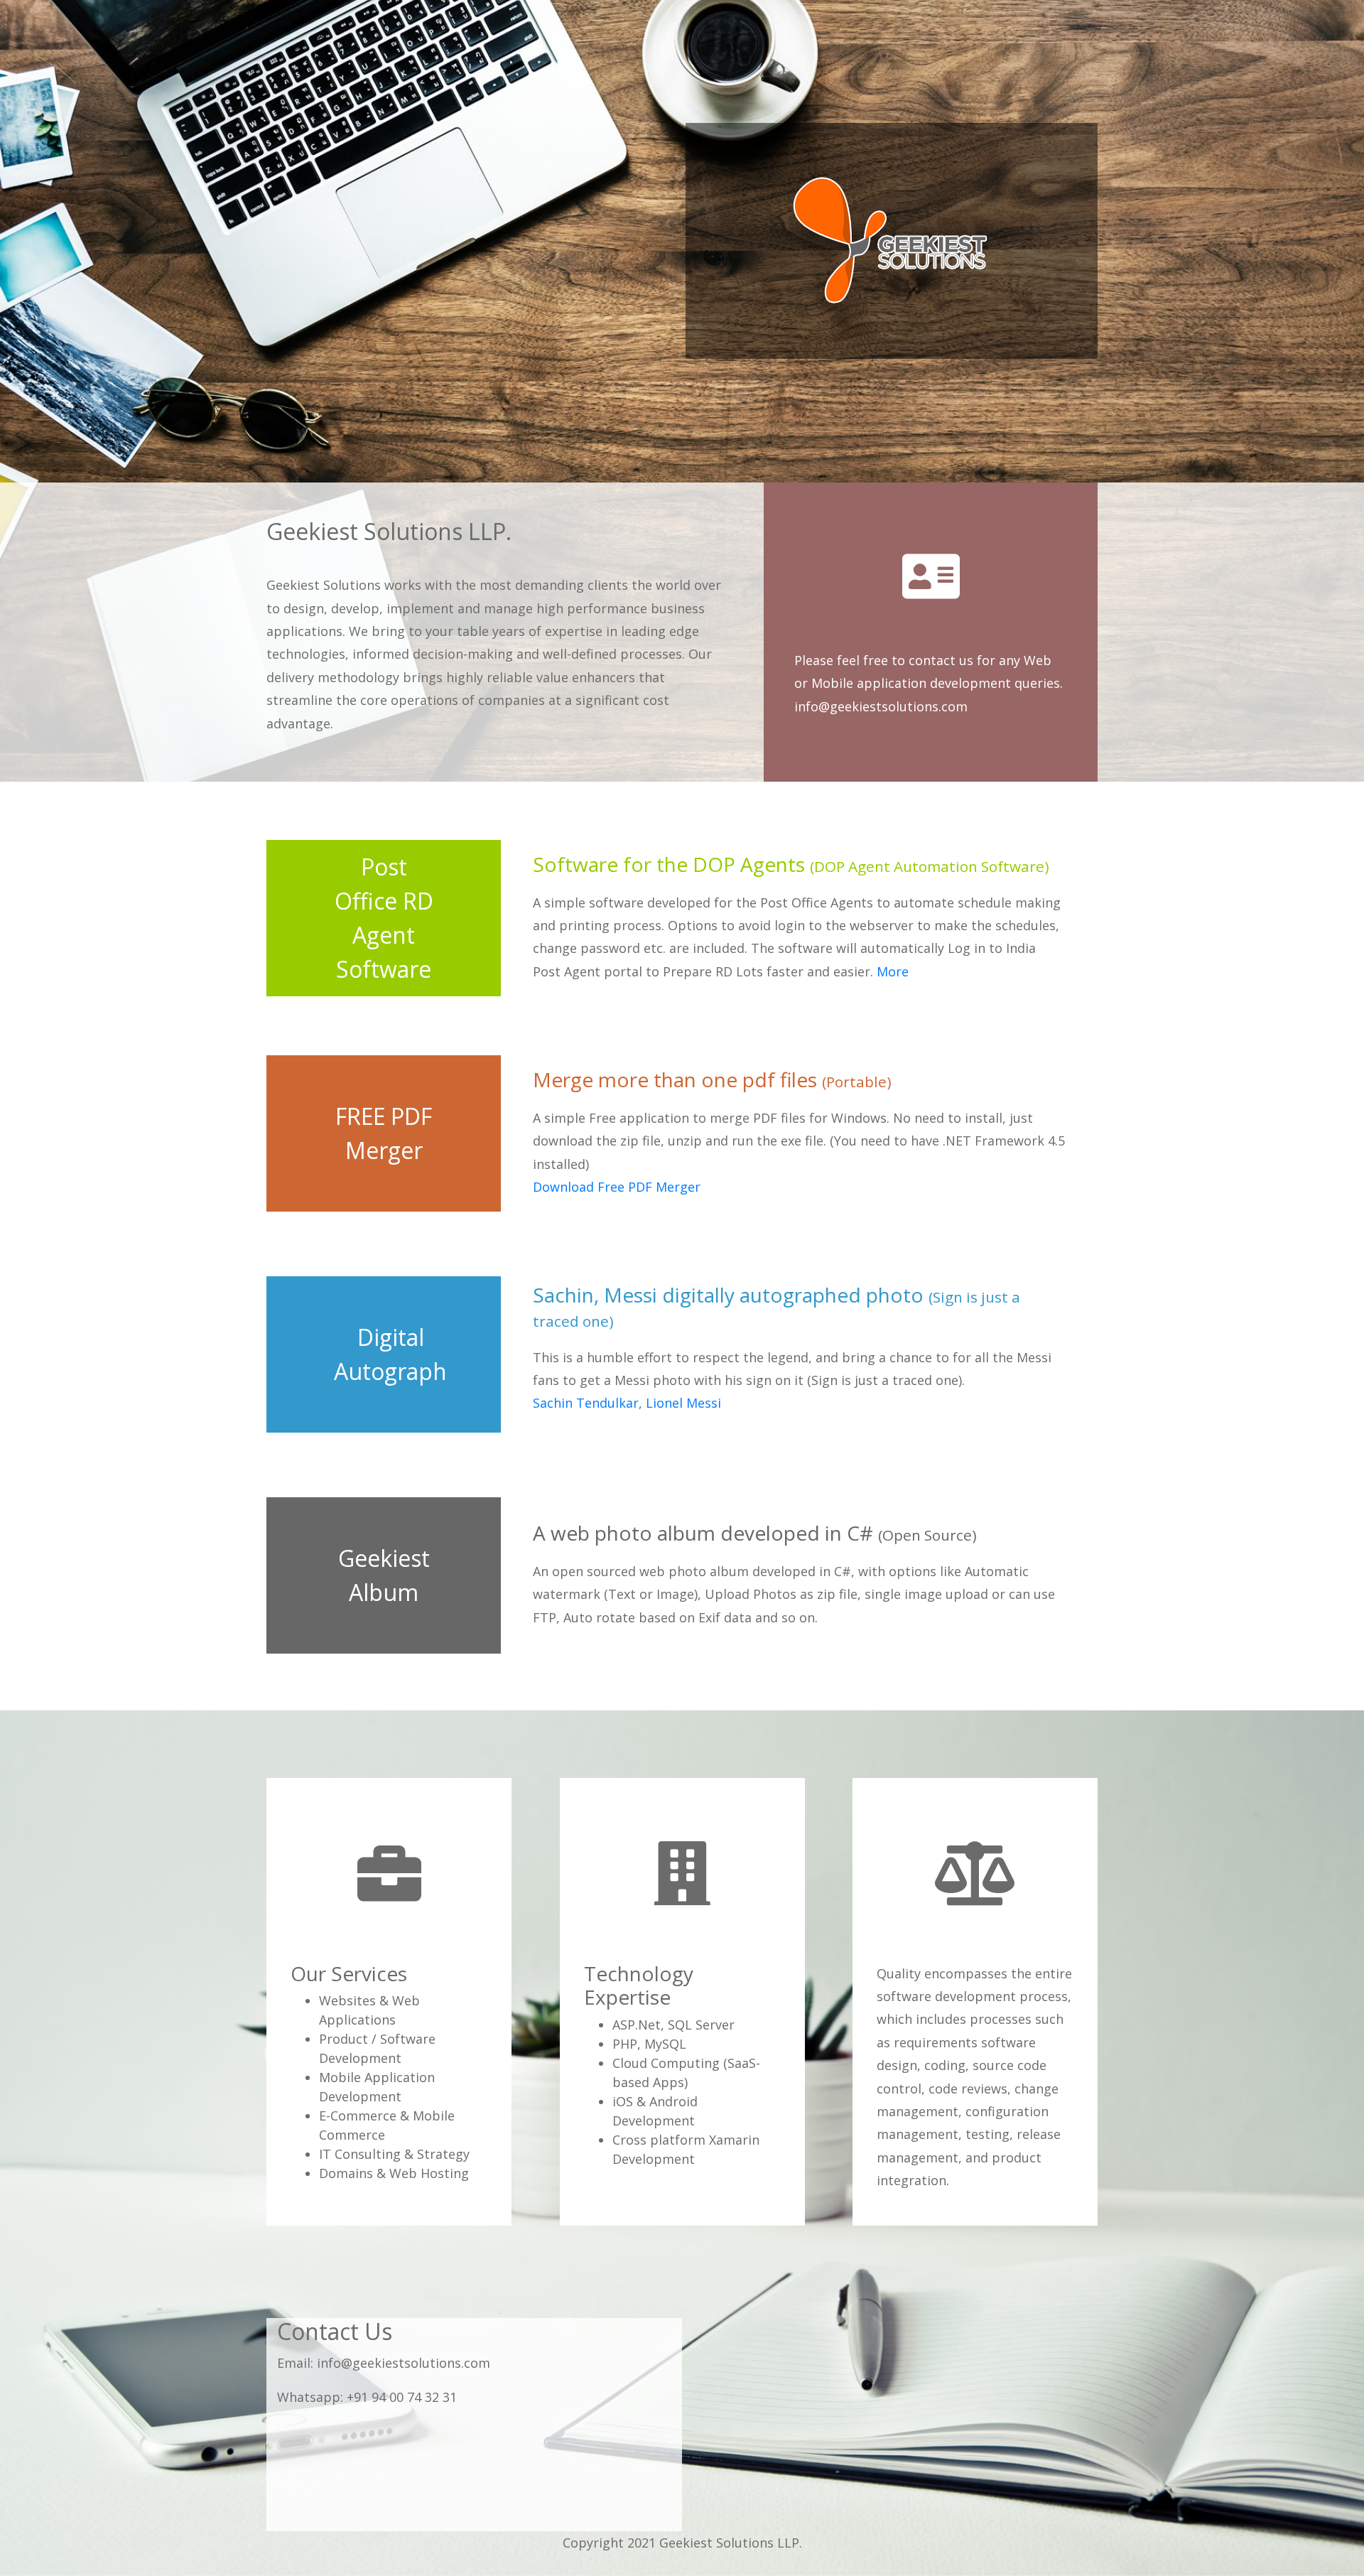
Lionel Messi (683, 1403)
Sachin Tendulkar (586, 1403)
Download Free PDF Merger (617, 1187)
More (893, 971)
